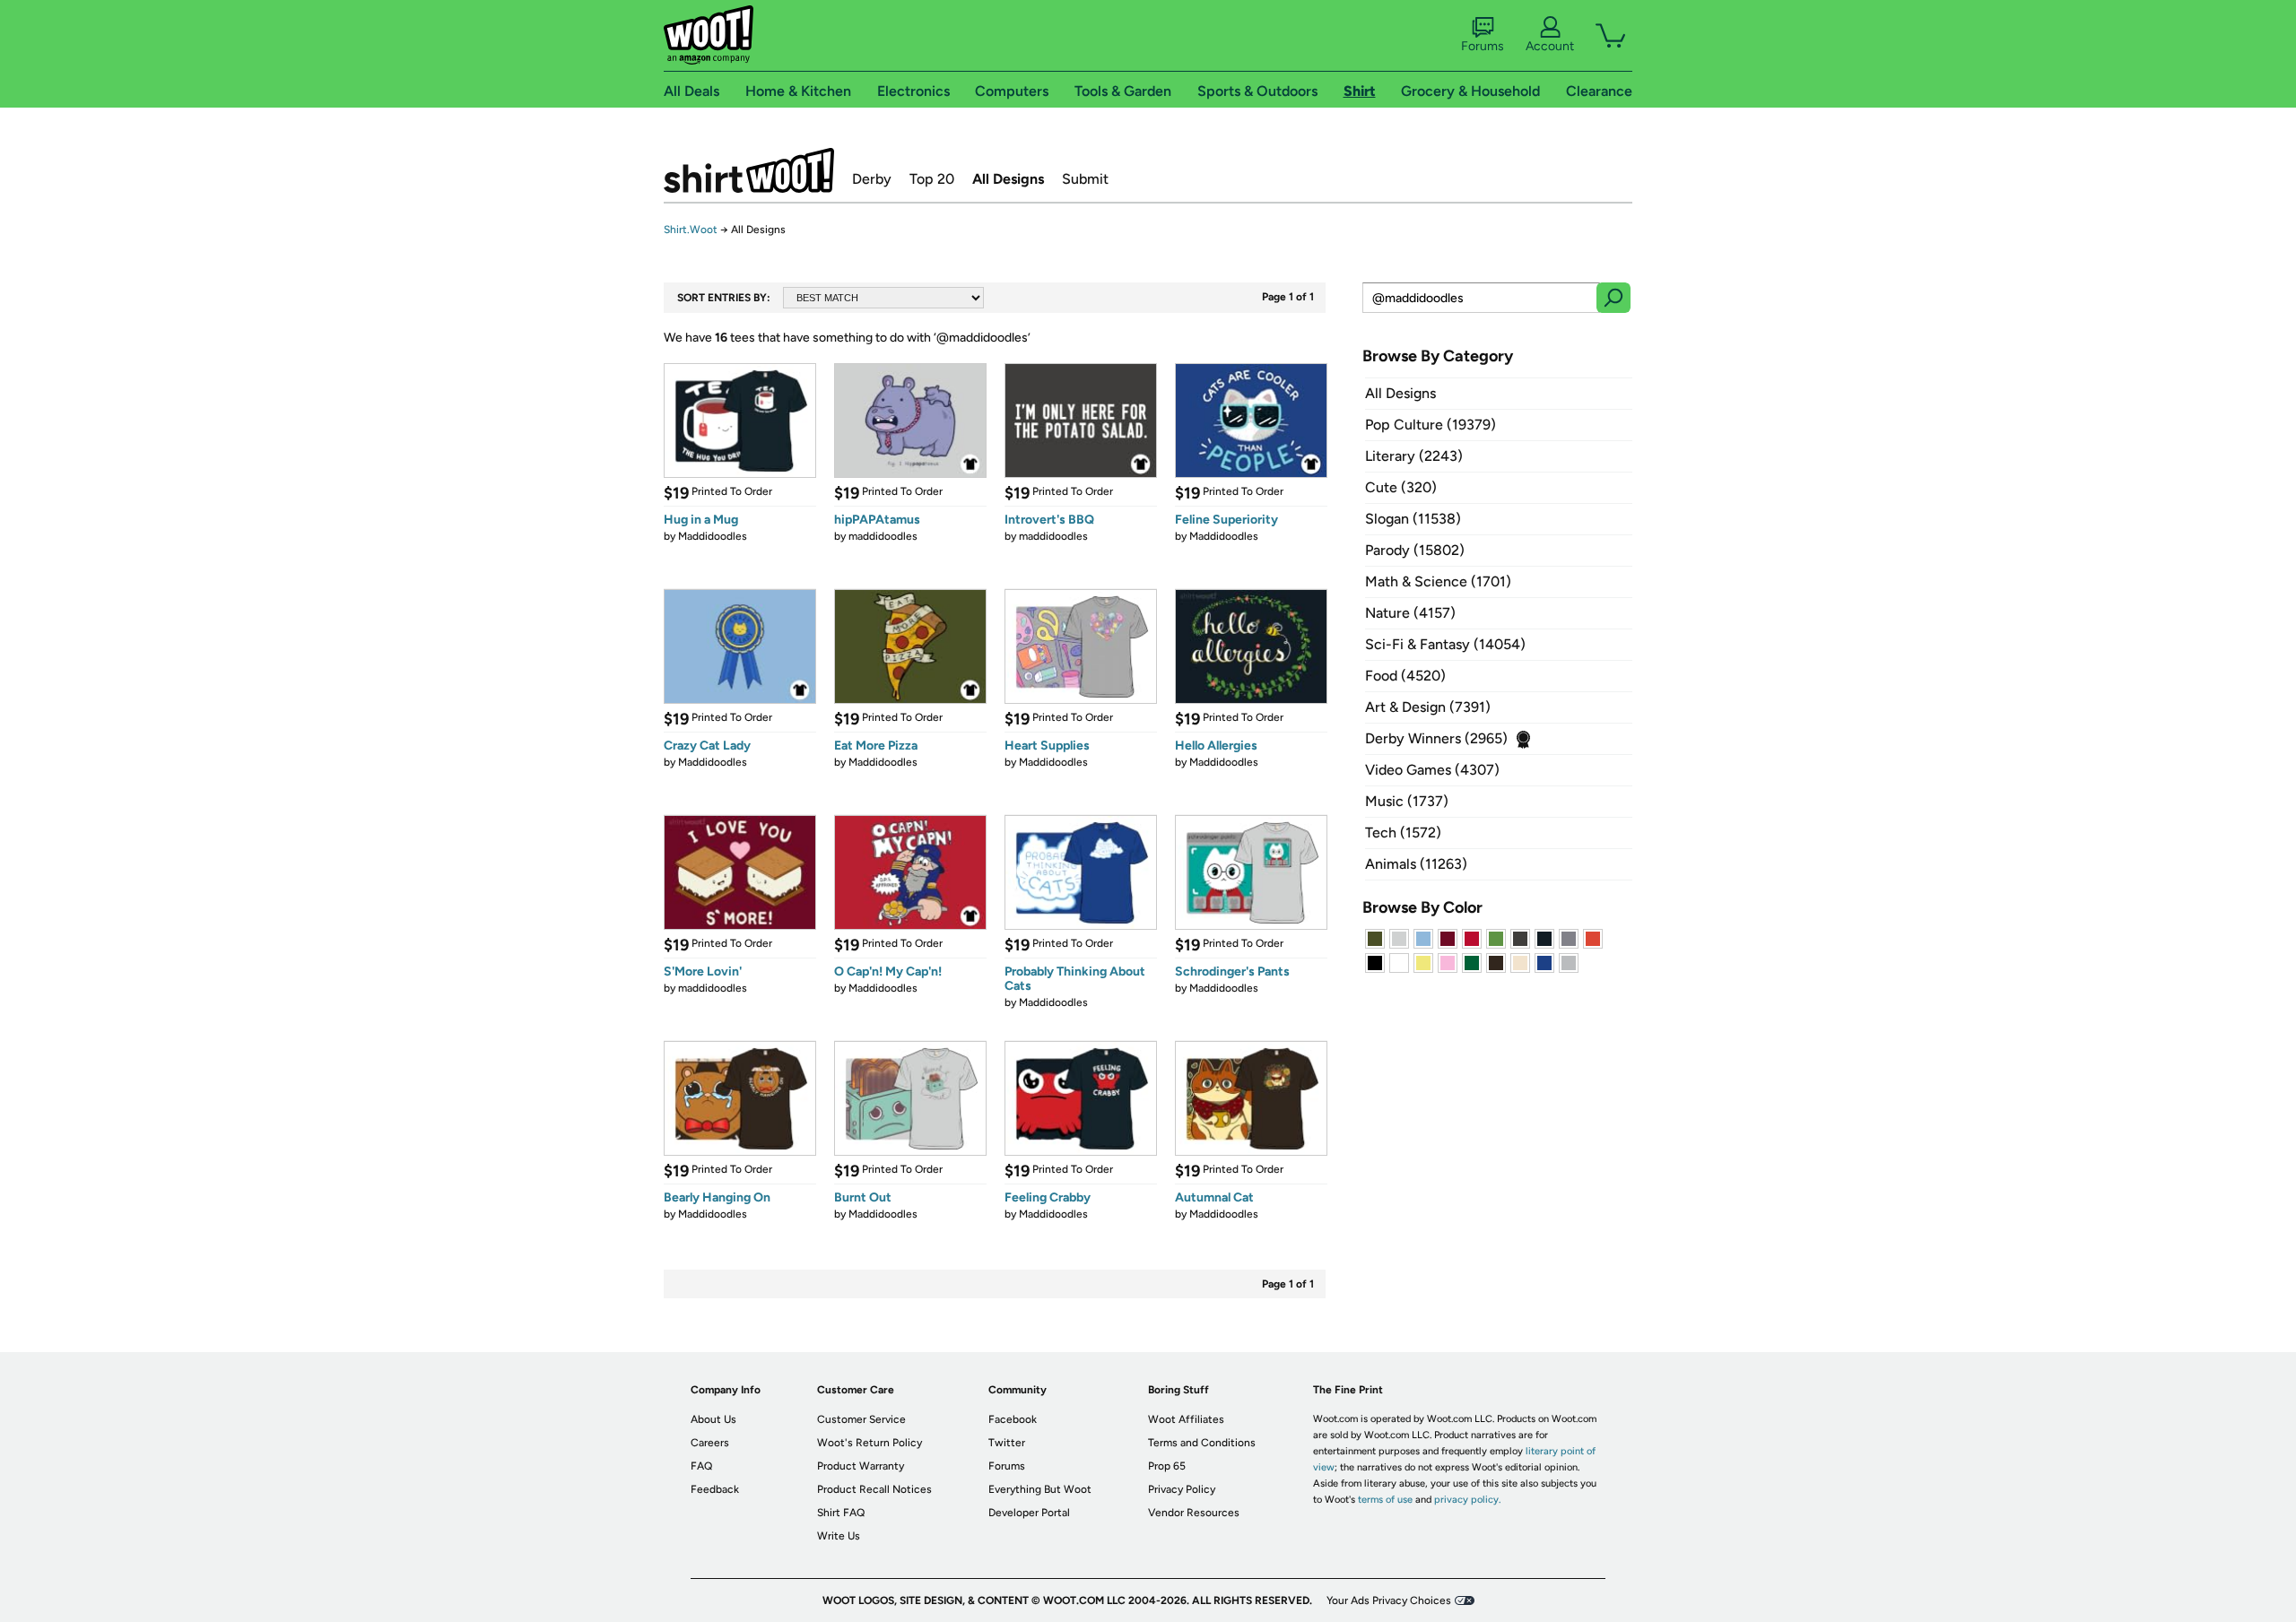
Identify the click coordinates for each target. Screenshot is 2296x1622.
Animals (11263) (1416, 864)
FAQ (701, 1466)
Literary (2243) (1414, 456)
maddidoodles (883, 536)
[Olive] (1375, 939)
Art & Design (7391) (1428, 707)
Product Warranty (861, 1466)
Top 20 (932, 179)
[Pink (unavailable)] (1448, 963)
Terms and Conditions (1202, 1443)
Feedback (715, 1489)
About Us (713, 1419)
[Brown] (1496, 963)
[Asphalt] (1520, 939)
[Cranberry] (1448, 939)
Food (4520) (1405, 676)
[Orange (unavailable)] (1593, 939)
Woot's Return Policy (870, 1443)
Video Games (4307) (1432, 770)
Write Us (839, 1536)
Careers (710, 1443)
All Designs (1008, 179)
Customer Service (861, 1419)
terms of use (1385, 1500)
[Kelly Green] (1472, 963)
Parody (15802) (1415, 550)
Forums (1483, 46)
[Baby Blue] (1423, 939)
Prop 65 (1167, 1466)
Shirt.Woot (749, 170)
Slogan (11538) (1413, 519)
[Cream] (1520, 963)
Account (1550, 46)
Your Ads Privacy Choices (1389, 1600)
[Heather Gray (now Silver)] (1569, 963)
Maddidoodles (713, 536)
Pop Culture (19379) (1431, 425)
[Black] (1375, 963)
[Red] (1472, 939)
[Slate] (1569, 939)
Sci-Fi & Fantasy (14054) (1445, 644)
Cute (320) (1401, 487)
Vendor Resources (1194, 1513)
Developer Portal (1029, 1513)
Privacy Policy (1182, 1489)
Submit (1085, 179)
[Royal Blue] (1544, 963)
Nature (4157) (1410, 613)
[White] (1399, 963)
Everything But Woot (1040, 1489)
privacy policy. (1467, 1500)
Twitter (1007, 1443)
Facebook (1013, 1419)
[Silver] (1399, 939)
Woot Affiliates (1186, 1419)
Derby (872, 179)
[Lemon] (1423, 963)
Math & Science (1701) (1438, 581)
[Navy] (1544, 939)
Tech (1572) (1403, 833)
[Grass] (1496, 939)
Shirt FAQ (841, 1513)
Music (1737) (1407, 801)
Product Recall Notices (874, 1489)
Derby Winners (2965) (1436, 738)
